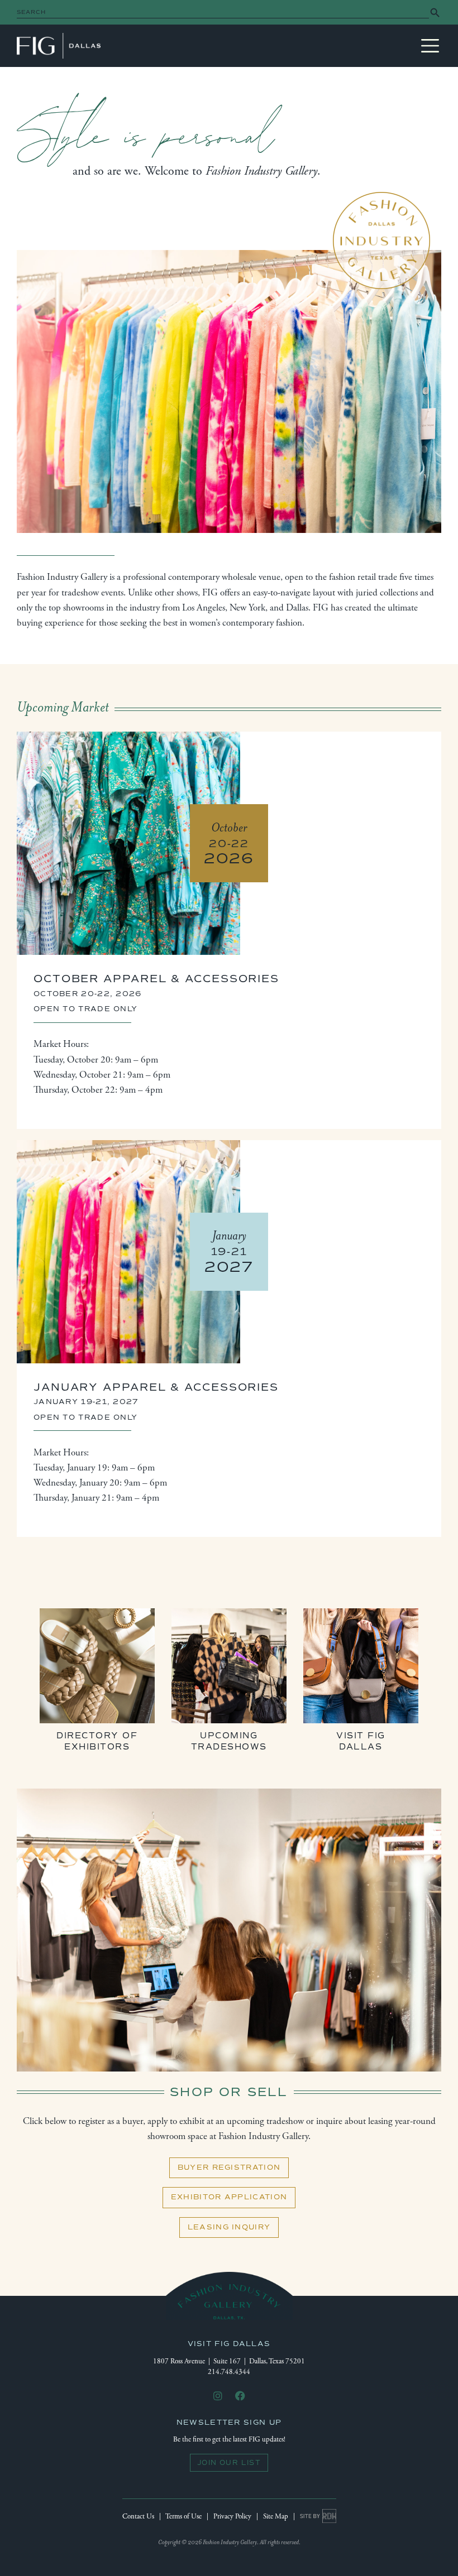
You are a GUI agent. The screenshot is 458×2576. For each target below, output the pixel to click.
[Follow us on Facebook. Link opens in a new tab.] (240, 2397)
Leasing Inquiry (229, 2227)
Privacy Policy (232, 2517)
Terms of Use (183, 2517)
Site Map (276, 2517)
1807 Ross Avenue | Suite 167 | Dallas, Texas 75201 (229, 2361)
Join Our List (229, 2463)
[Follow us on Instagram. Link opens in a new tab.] (218, 2397)
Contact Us (138, 2517)
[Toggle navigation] (430, 46)
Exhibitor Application (229, 2197)
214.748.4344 (229, 2372)
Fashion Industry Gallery (59, 46)
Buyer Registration (229, 2168)
